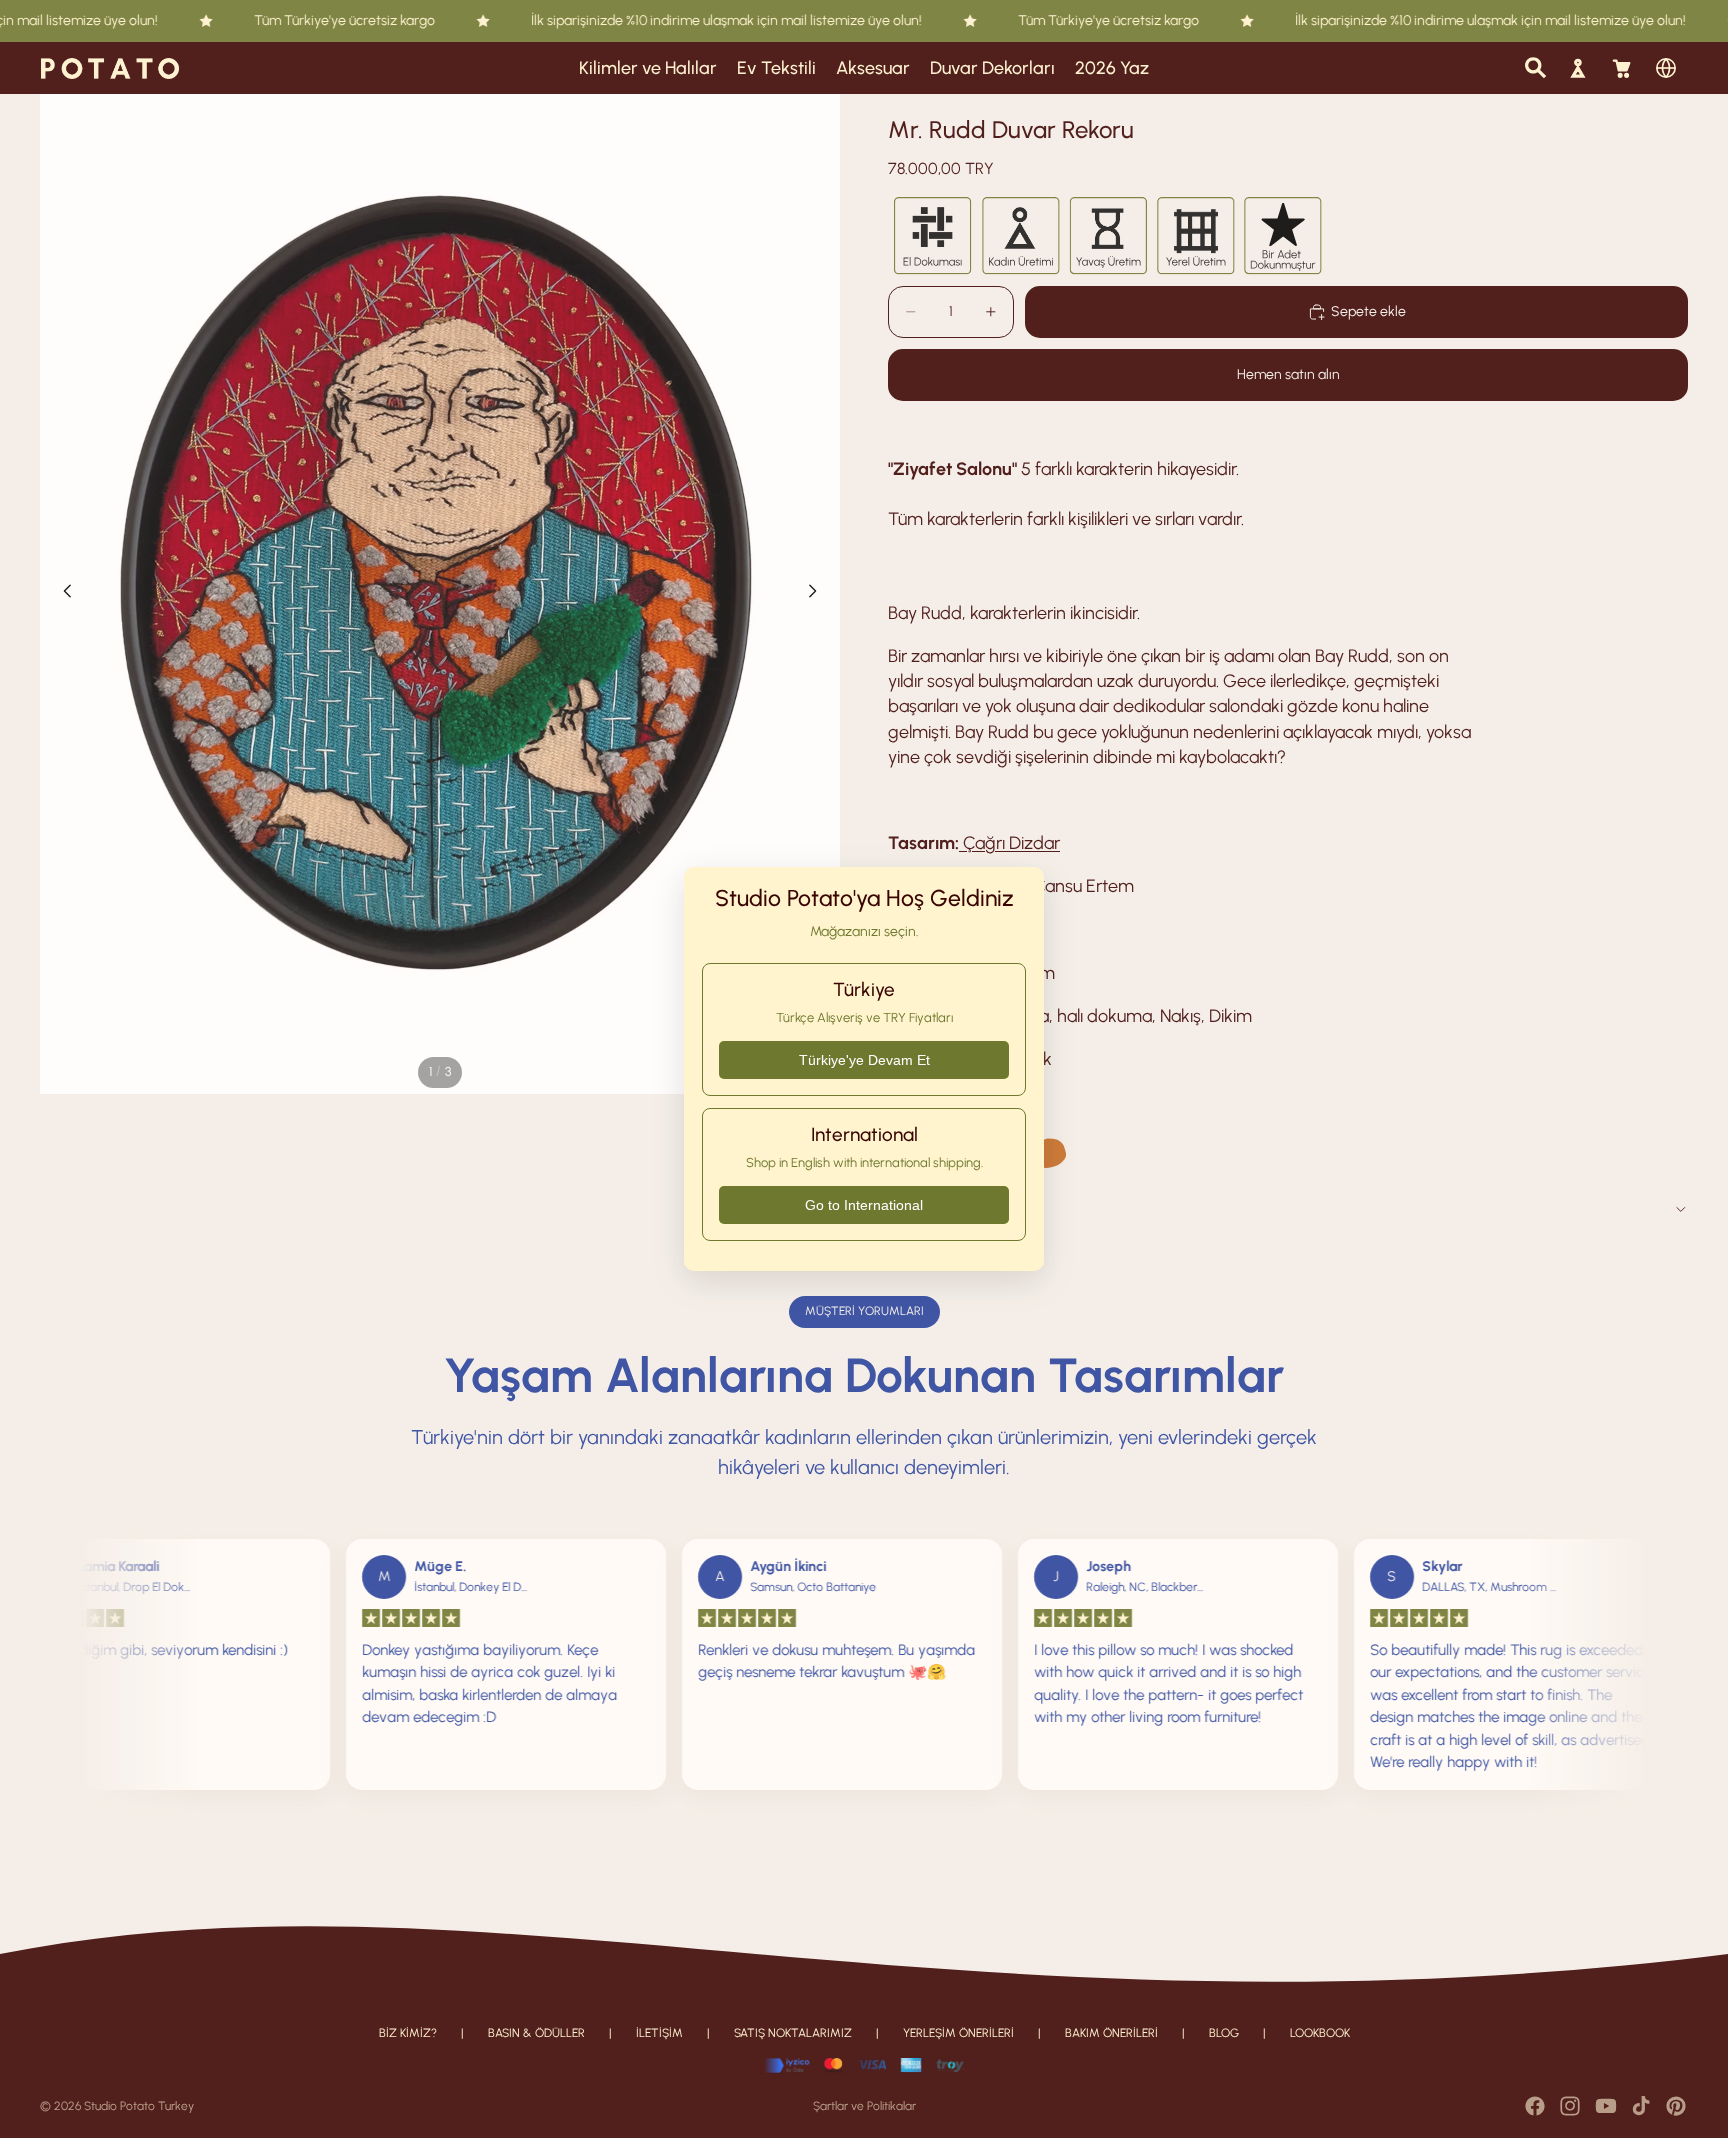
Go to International (864, 1205)
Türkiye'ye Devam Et (864, 1060)
